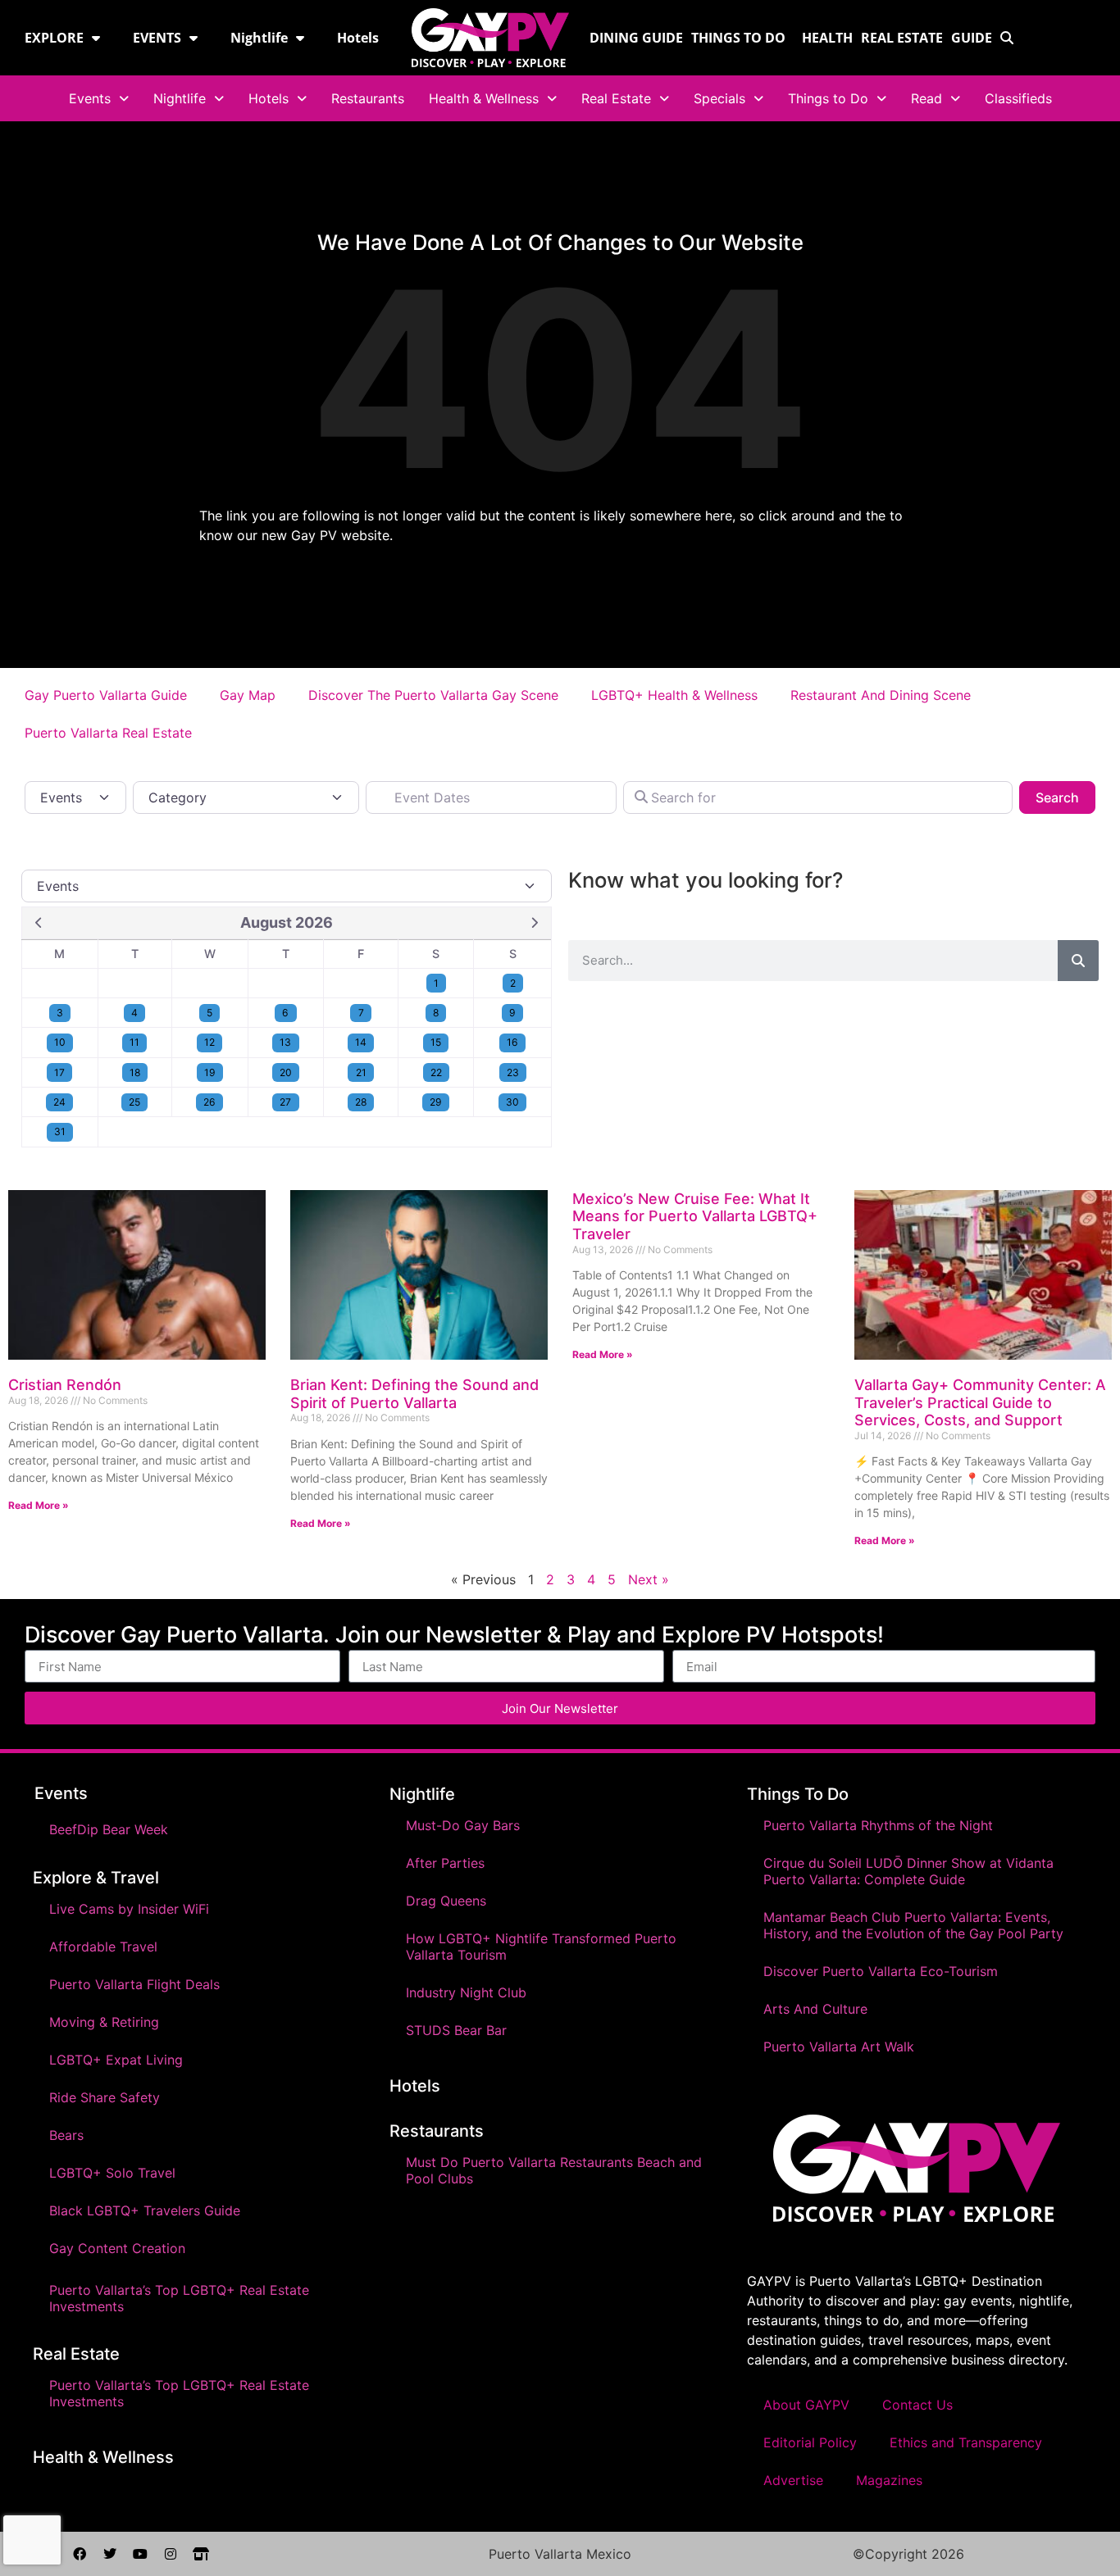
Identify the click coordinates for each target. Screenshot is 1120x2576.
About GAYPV (806, 2405)
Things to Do (738, 38)
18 (135, 1072)
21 (361, 1072)
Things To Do (798, 1794)
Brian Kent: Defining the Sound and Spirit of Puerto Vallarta (414, 1394)
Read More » (39, 1505)
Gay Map (248, 695)
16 (512, 1042)
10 (60, 1042)
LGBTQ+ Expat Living (116, 2060)
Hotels (358, 38)
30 (512, 1102)
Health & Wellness (484, 98)
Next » (649, 1579)
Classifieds (1018, 98)
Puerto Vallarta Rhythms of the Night (878, 1825)
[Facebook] (80, 2554)
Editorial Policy (810, 2442)
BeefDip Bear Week (109, 1829)
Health (827, 38)
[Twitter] (110, 2554)
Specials (719, 98)
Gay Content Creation (117, 2248)
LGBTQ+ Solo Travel (112, 2173)
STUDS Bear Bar (456, 2030)
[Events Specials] (287, 886)
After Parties (445, 1863)
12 (209, 1042)
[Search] (1078, 961)
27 (285, 1102)
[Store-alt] (201, 2554)
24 (59, 1102)
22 (436, 1072)
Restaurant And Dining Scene (883, 695)
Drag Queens (446, 1901)
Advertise (793, 2480)
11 (134, 1042)
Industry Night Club (466, 1992)
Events (90, 98)
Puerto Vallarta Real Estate (108, 733)
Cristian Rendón (65, 1385)
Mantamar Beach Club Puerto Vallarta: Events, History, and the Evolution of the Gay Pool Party (913, 1925)
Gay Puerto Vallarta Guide (106, 695)
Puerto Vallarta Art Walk (839, 2047)
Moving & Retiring (104, 2022)
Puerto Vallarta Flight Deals (134, 1984)
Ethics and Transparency (966, 2442)
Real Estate (902, 38)
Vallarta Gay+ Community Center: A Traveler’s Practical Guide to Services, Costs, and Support (980, 1402)
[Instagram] (171, 2554)
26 (209, 1102)
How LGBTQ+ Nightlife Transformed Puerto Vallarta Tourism (541, 1947)
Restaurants (368, 98)
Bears (66, 2135)
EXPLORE (54, 38)
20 (286, 1072)
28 (361, 1102)
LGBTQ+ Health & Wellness (674, 695)
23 (513, 1072)
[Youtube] (140, 2554)
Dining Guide (636, 38)
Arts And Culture (815, 2009)
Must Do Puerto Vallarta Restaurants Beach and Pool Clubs (554, 2170)
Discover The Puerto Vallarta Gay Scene (433, 695)
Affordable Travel (103, 1947)
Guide (972, 38)
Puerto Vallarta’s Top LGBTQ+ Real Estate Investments (179, 2298)
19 (210, 1072)
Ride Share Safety (105, 2097)
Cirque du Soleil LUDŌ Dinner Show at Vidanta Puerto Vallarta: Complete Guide (908, 1871)
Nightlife (259, 38)
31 (60, 1131)
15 (436, 1042)
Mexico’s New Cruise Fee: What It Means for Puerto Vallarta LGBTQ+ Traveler (695, 1216)
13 (285, 1042)
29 (436, 1102)
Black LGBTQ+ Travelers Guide (145, 2210)
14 (361, 1042)
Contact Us (917, 2405)
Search (1065, 797)
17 (59, 1072)
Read (927, 98)
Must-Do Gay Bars (463, 1825)
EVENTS (157, 38)
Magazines (889, 2480)
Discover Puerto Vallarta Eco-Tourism (881, 1971)
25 (134, 1102)
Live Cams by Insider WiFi (129, 1909)
